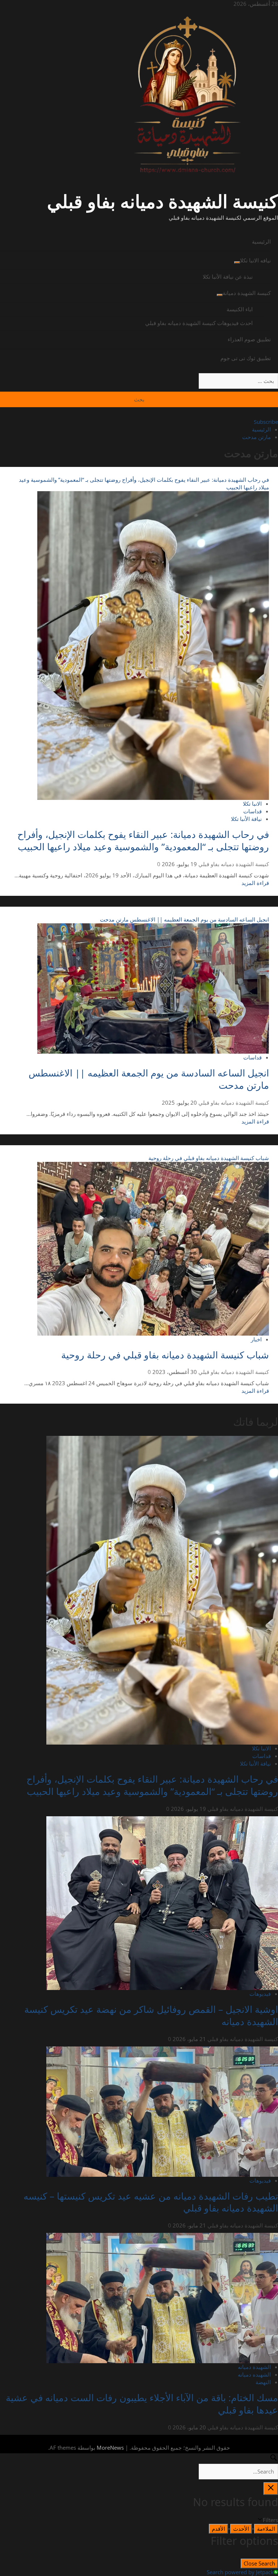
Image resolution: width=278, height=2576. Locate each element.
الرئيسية (261, 241)
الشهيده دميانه (254, 2374)
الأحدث (241, 2529)
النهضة (263, 2382)
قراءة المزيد (255, 883)
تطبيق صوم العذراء (249, 339)
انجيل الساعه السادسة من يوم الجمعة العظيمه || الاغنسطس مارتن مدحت (184, 919)
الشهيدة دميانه (254, 2367)
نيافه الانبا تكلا (255, 260)
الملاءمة (266, 2529)
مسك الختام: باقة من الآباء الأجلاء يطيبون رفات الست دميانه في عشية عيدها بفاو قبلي (142, 2404)
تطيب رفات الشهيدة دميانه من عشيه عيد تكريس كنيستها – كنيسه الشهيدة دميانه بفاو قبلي (151, 2202)
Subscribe (266, 422)
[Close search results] (271, 2489)
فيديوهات (260, 1994)
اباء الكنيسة (240, 309)
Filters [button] (261, 2520)
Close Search (259, 2563)
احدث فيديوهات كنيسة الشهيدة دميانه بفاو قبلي (199, 323)
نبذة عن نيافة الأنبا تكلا (228, 277)
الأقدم (218, 2529)
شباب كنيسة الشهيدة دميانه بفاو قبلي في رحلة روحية (209, 1158)
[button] (139, 227)
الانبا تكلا (252, 804)
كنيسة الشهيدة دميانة (247, 293)
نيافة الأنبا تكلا (246, 819)
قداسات (252, 811)
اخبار (256, 1339)
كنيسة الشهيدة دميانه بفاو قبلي (163, 201)
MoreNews (110, 2448)
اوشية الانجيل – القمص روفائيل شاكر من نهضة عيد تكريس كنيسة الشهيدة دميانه (151, 2015)
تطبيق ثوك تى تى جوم (246, 358)
